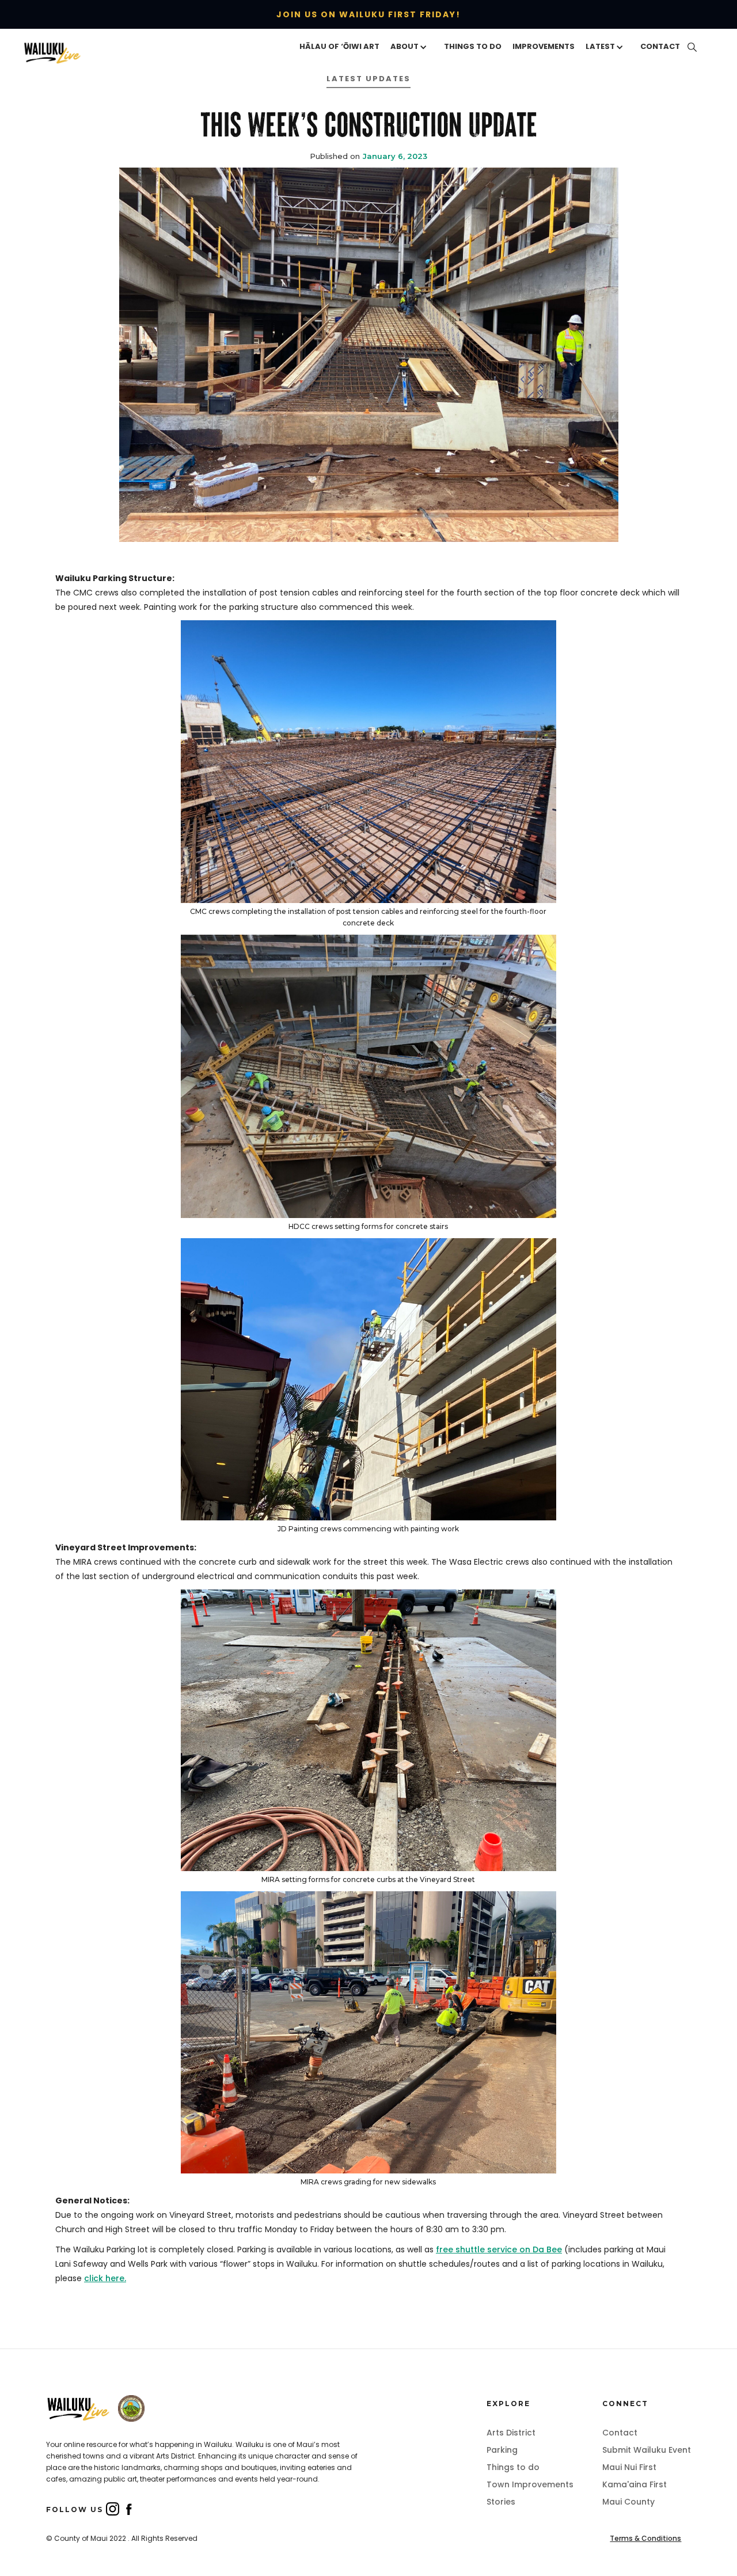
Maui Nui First (629, 2467)
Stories (501, 2502)
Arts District (511, 2433)
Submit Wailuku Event (647, 2450)
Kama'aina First (635, 2484)
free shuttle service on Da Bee (499, 2249)
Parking (502, 2450)
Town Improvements (530, 2484)
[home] (70, 52)
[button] (412, 47)
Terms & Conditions (645, 2538)
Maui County (628, 2502)
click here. (105, 2278)
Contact (620, 2433)
